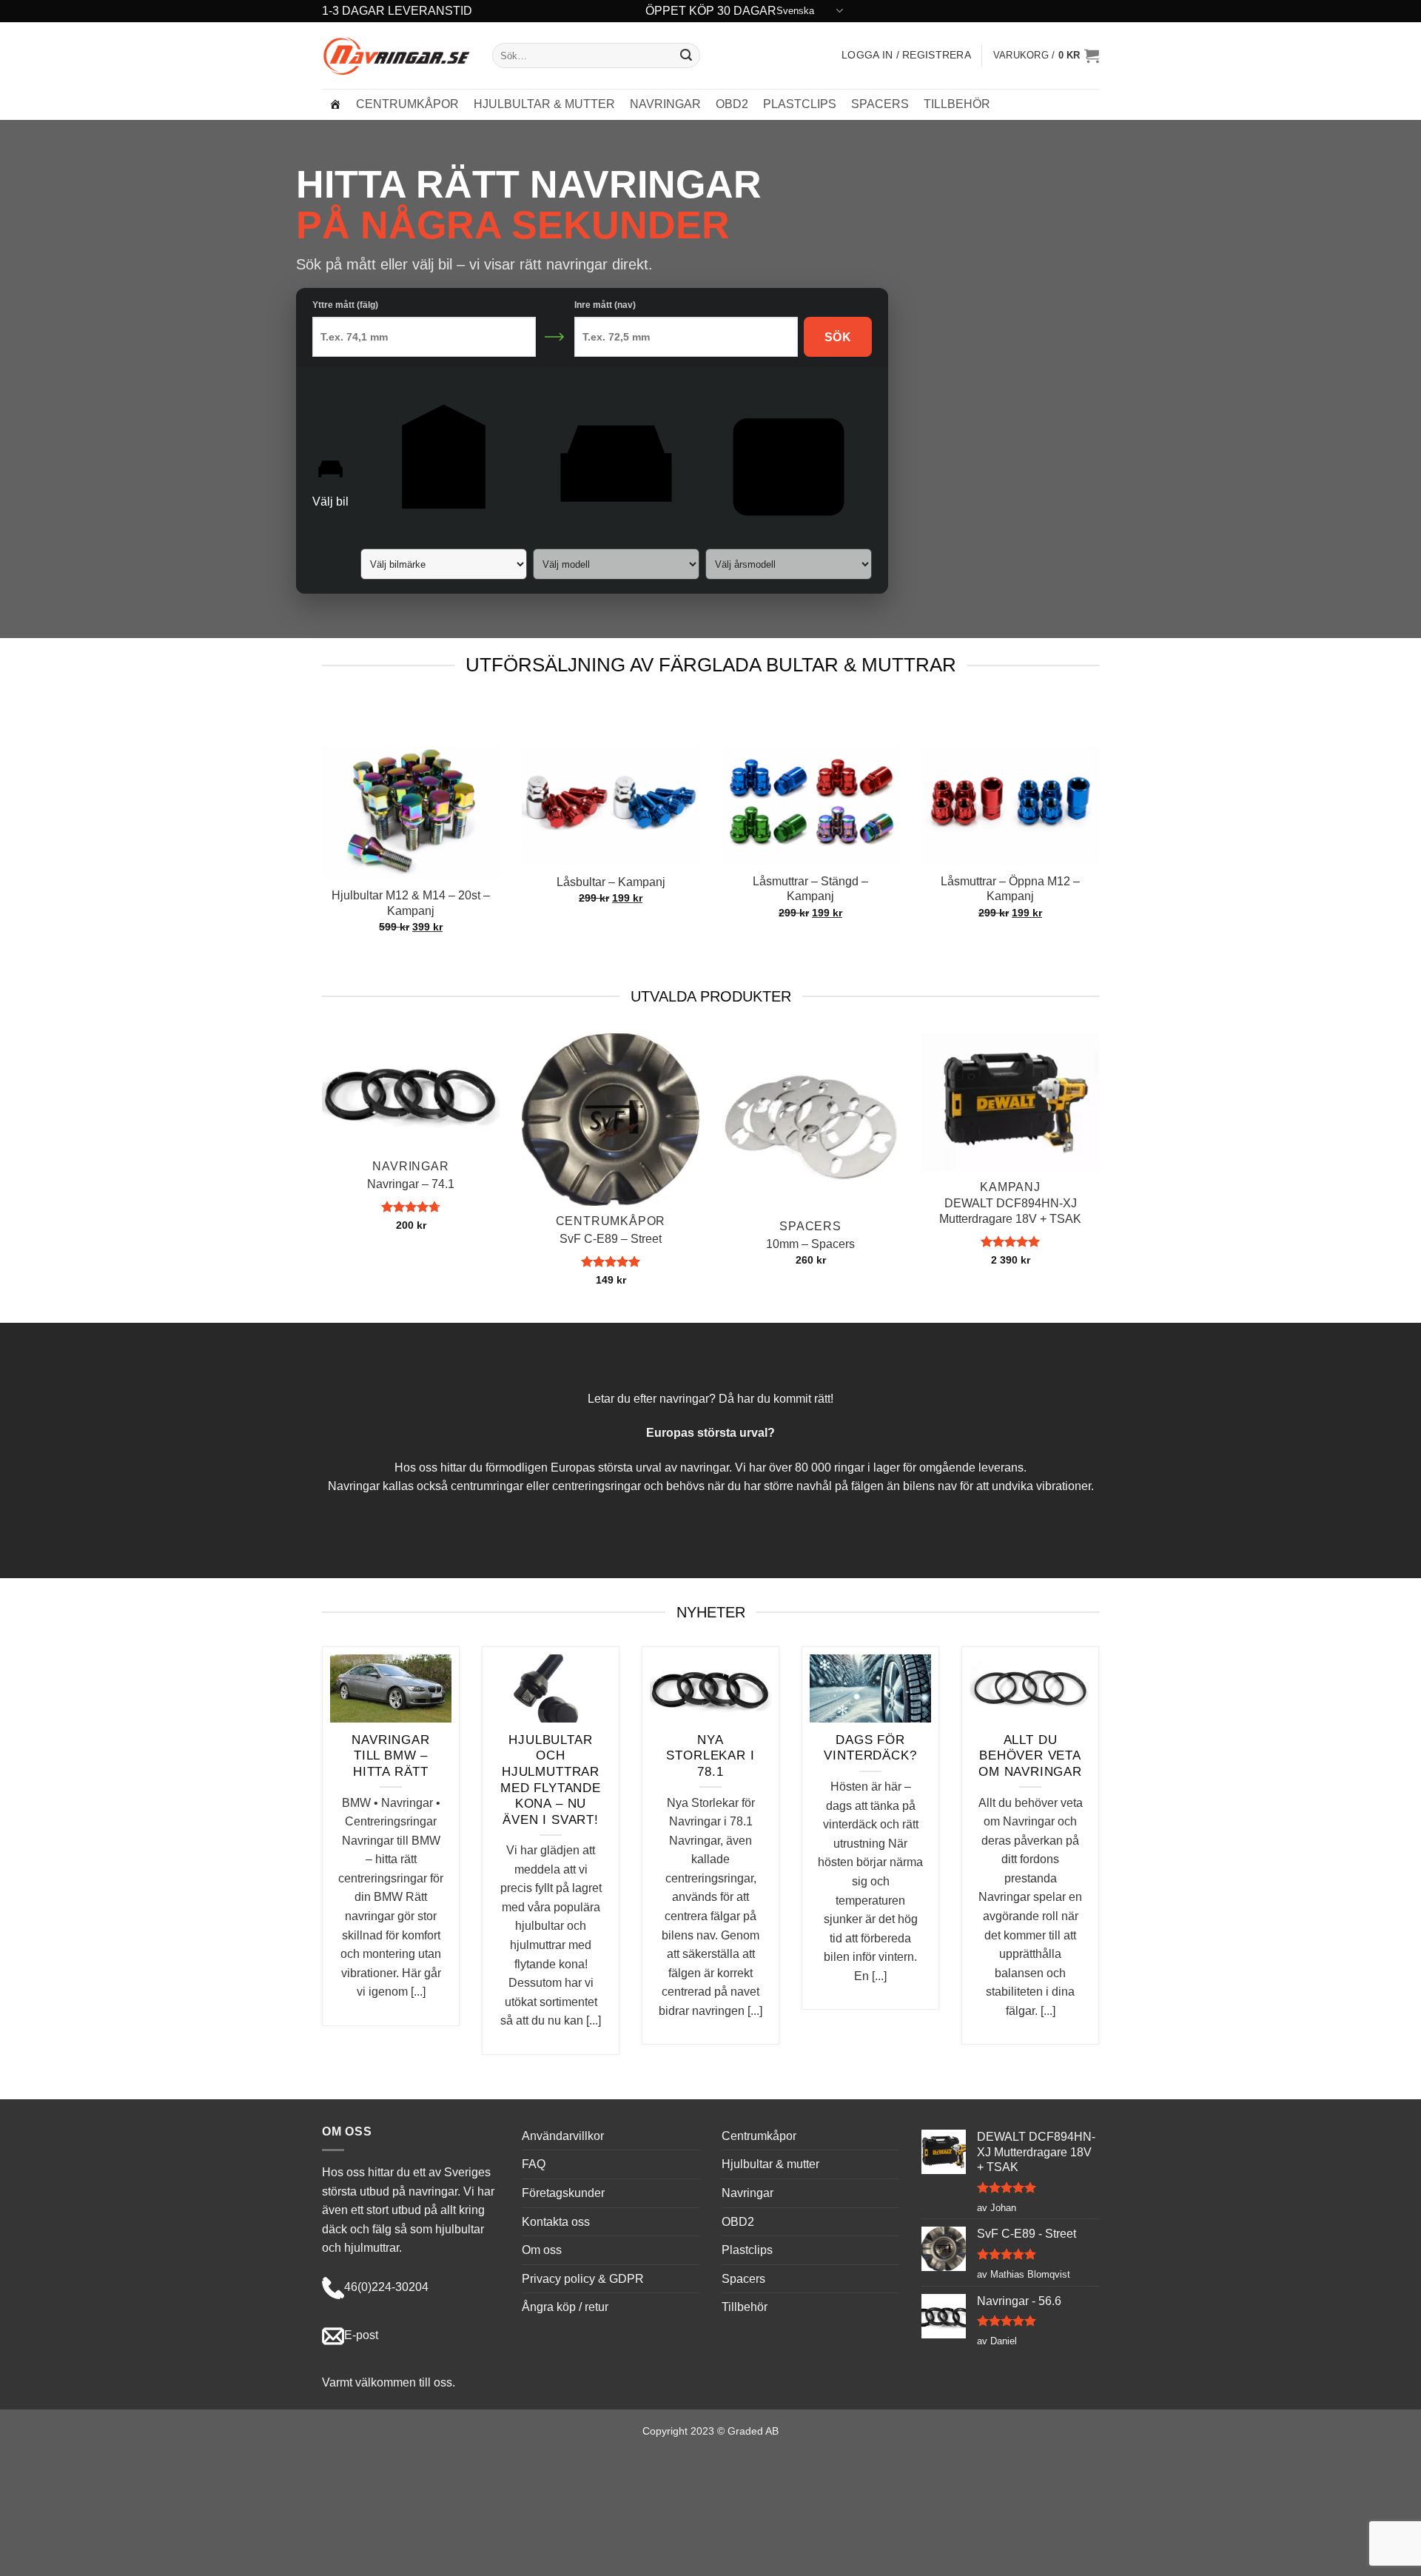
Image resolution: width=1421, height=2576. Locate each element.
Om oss (542, 2250)
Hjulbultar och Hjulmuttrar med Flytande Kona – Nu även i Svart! (551, 1780)
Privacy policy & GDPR (583, 2279)
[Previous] (683, 719)
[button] (1046, 56)
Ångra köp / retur (565, 2307)
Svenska (795, 11)
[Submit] (686, 56)
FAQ (534, 2164)
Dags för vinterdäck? (870, 1748)
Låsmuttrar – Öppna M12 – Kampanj (1010, 889)
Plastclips (800, 104)
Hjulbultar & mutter (544, 104)
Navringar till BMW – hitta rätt (390, 1756)
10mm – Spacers (810, 1244)
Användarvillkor (563, 2136)
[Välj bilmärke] (444, 478)
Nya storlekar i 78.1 (710, 1756)
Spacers (880, 104)
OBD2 (732, 104)
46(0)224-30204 (386, 2287)
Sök (838, 337)
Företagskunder (563, 2193)
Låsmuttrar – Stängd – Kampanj (810, 889)
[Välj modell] (616, 478)
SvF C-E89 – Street (611, 1239)
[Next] (726, 719)
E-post (361, 2335)
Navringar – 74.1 (411, 1184)
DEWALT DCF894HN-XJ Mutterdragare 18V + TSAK (1010, 1211)
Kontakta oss (556, 2222)
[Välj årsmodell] (789, 478)
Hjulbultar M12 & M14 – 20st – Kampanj (411, 903)
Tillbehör (957, 104)
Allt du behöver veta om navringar (1030, 1756)
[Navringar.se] (335, 104)
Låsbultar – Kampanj (611, 882)
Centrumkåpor (407, 104)
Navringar (665, 104)
